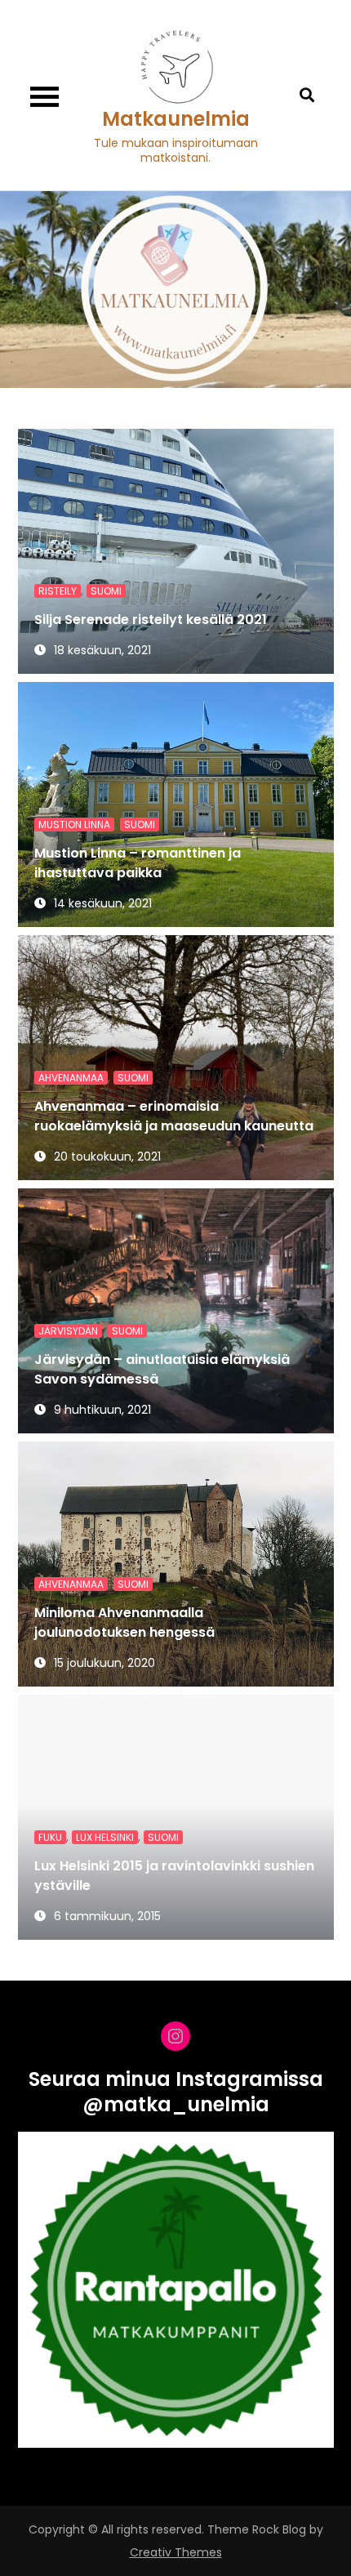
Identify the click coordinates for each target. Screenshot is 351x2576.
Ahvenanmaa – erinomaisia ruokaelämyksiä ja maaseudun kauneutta (174, 1116)
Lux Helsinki (105, 1837)
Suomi (106, 591)
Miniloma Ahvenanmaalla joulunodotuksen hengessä (124, 1622)
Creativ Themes (176, 2552)
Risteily (58, 591)
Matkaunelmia (176, 119)
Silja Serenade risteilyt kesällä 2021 (151, 619)
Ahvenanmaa (71, 1078)
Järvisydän (68, 1331)
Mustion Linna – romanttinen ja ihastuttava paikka (138, 863)
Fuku (50, 1837)
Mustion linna (74, 824)
